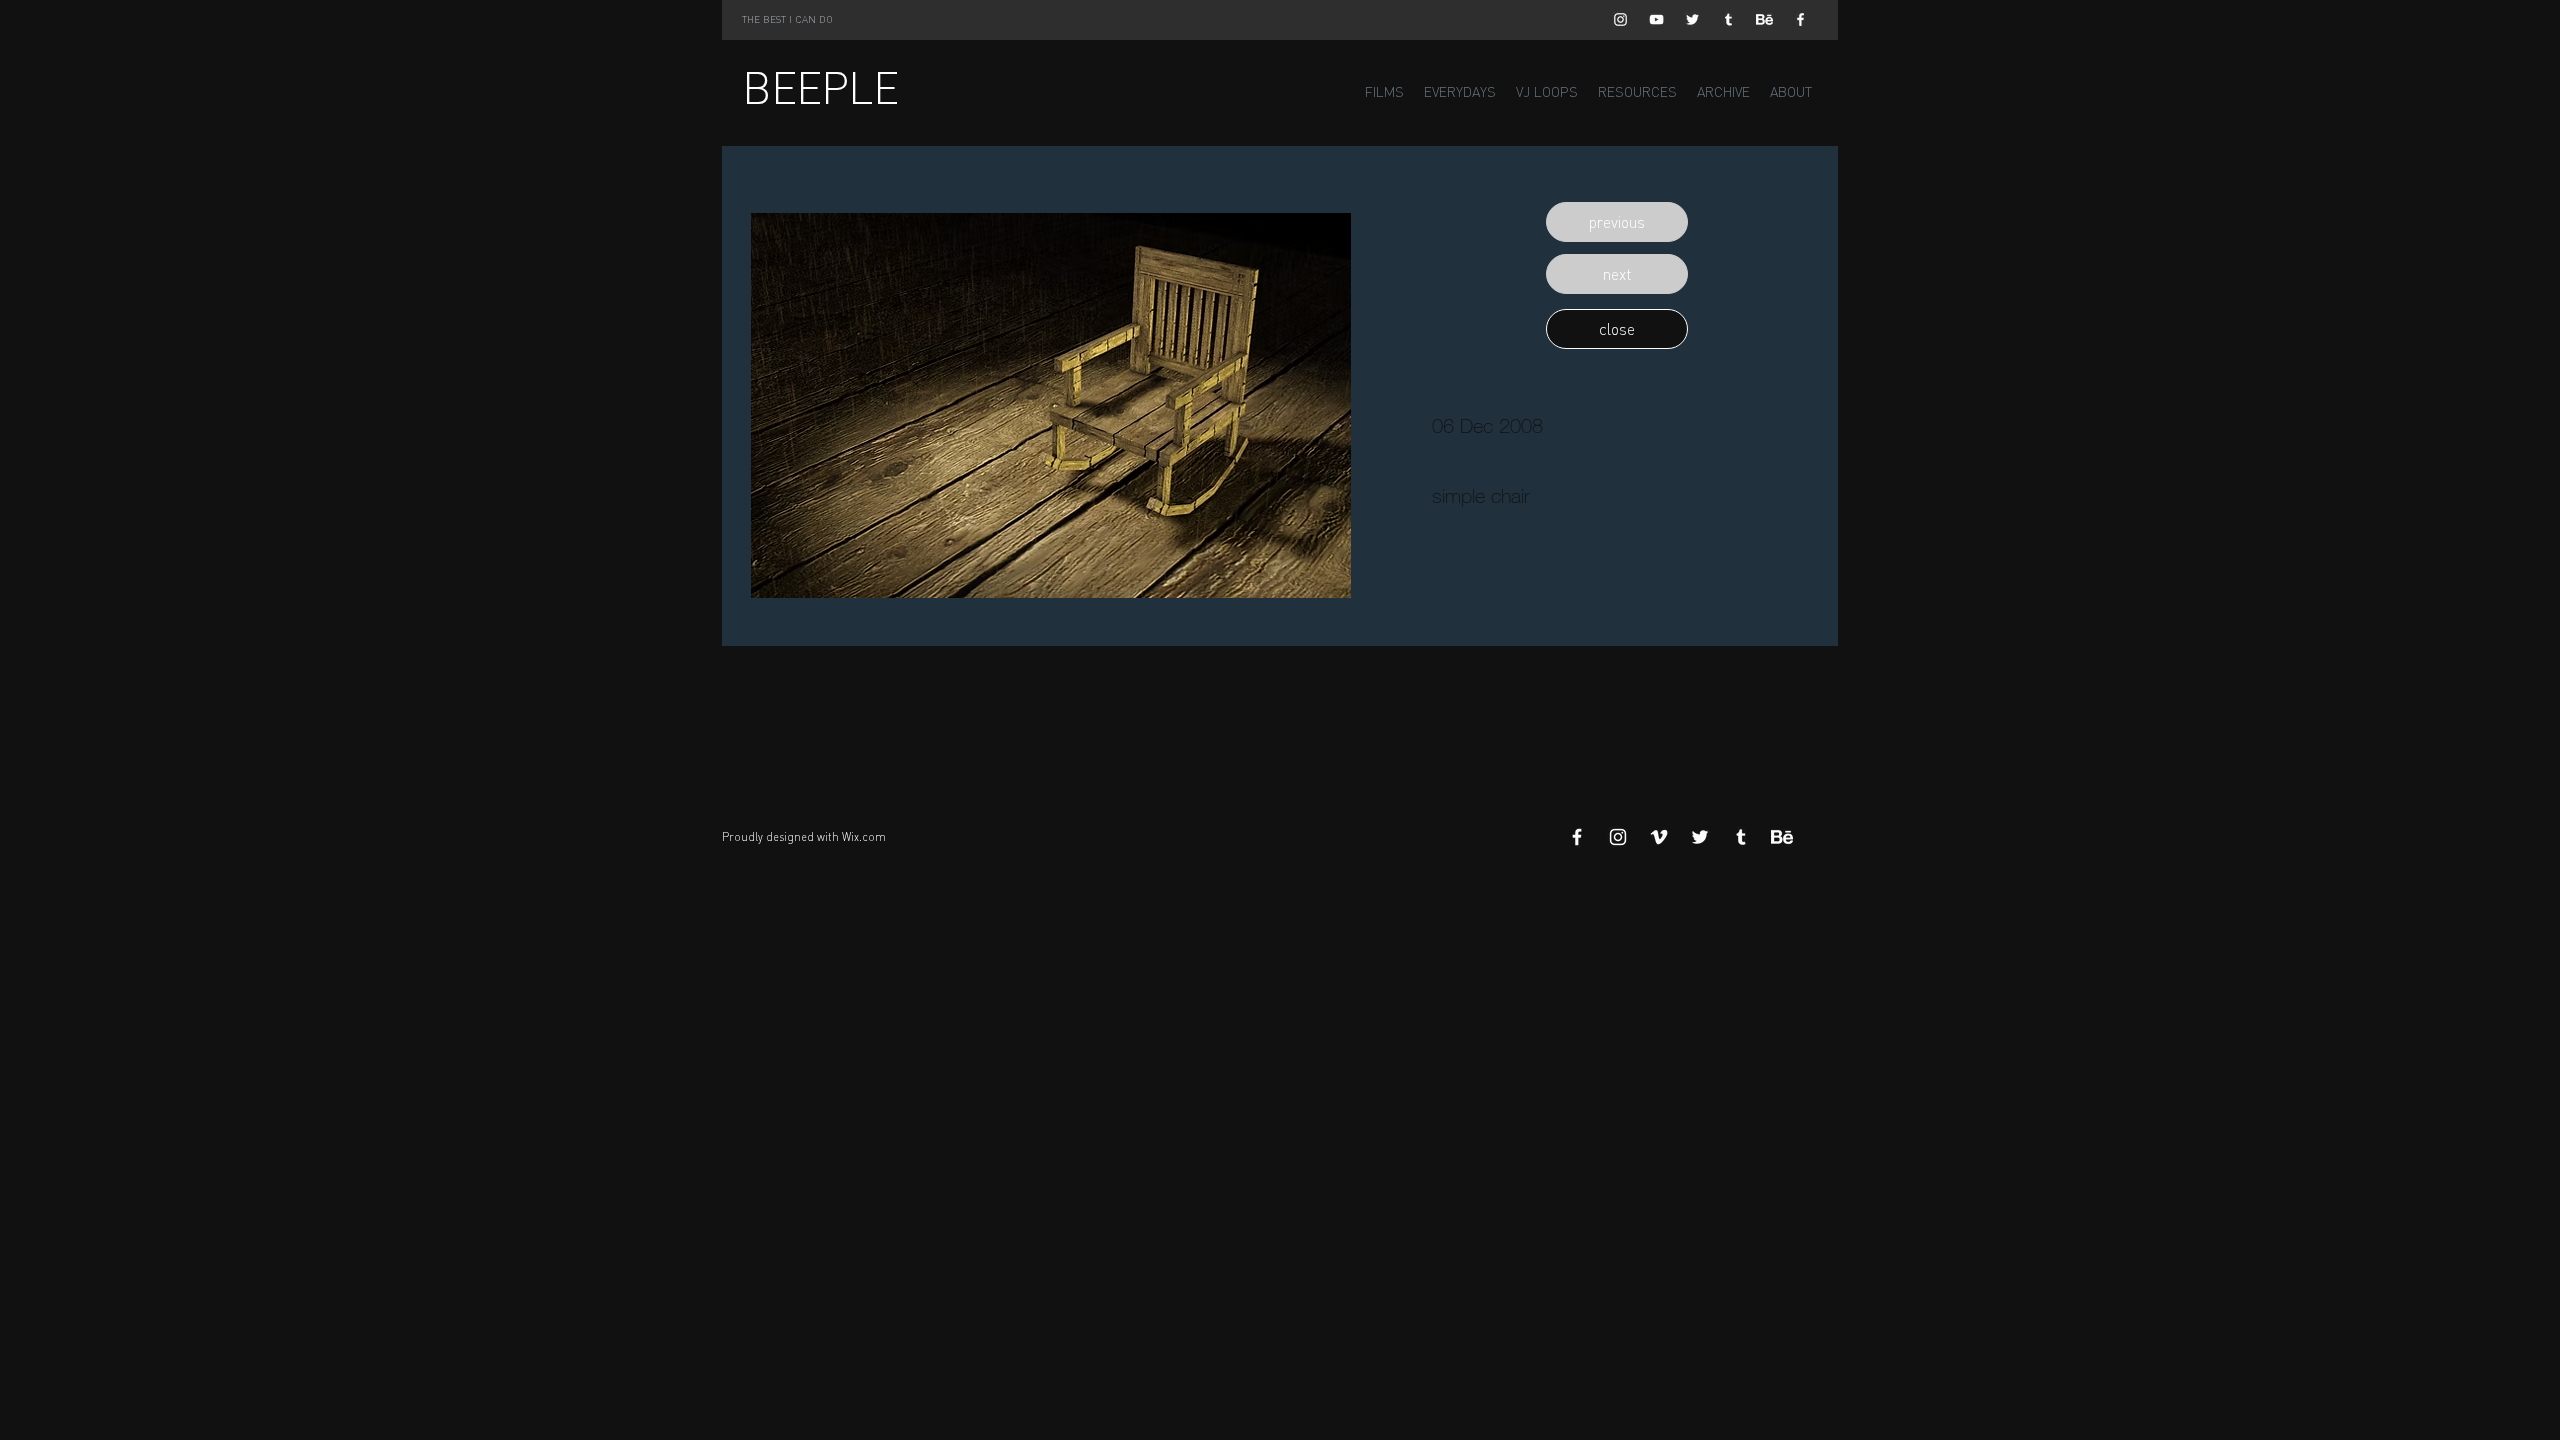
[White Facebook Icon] (1800, 19)
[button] (1617, 222)
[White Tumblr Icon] (1728, 19)
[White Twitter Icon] (1692, 19)
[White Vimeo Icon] (1659, 837)
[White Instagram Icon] (1620, 19)
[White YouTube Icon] (1656, 19)
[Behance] (1764, 19)
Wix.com (864, 837)
